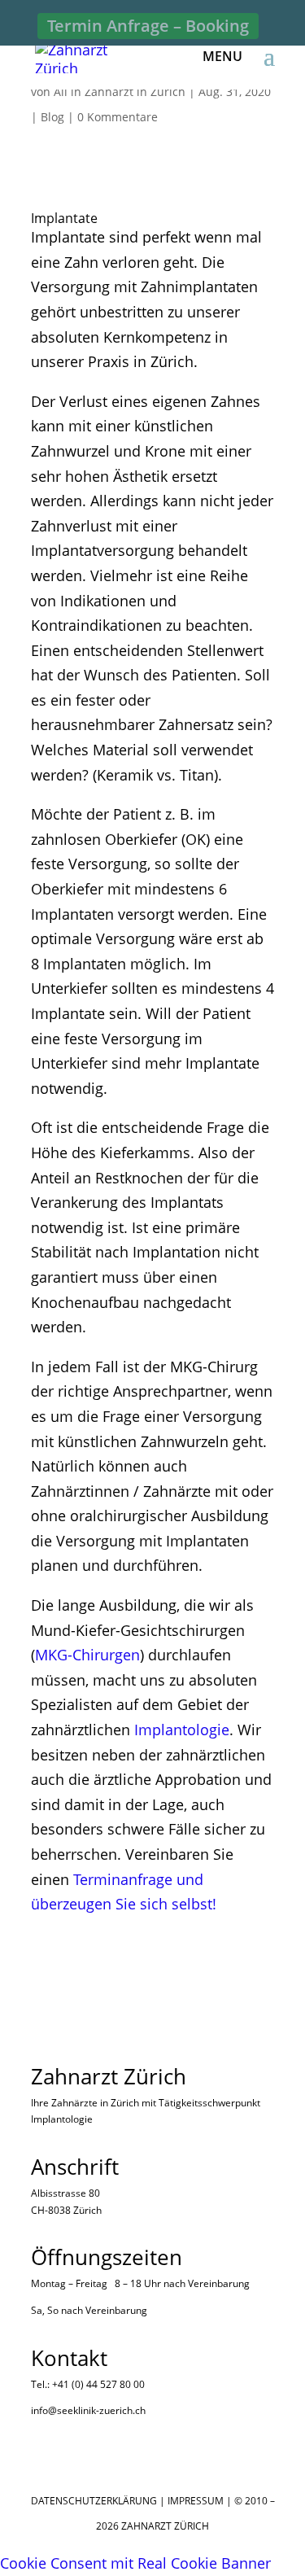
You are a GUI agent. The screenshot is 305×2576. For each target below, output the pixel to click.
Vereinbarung (219, 2283)
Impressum (196, 2501)
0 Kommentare (118, 117)
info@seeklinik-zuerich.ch (88, 2410)
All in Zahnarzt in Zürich (120, 92)
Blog (52, 117)
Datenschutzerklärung (94, 2501)
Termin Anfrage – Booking (148, 26)
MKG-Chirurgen (87, 1655)
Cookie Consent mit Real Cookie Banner (135, 2563)
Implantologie (182, 1730)
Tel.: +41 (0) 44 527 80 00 (88, 2384)
